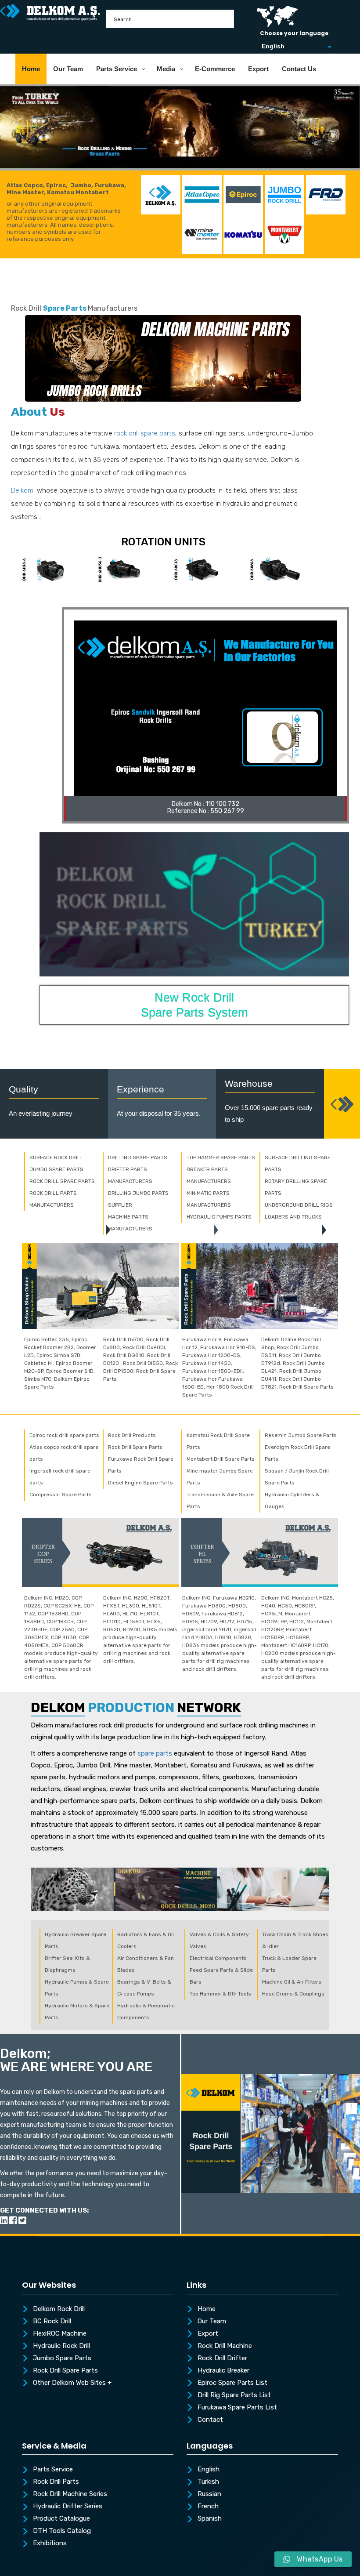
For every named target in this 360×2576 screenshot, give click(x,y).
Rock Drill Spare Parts (65, 2371)
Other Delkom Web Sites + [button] (72, 2383)
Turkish (208, 2482)
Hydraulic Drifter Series (68, 2507)
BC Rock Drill (52, 2322)
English (209, 2470)
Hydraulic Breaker (223, 2371)
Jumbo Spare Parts (62, 2358)
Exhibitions (50, 2543)
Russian (209, 2494)
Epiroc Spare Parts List (232, 2383)
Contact (210, 2420)
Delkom (22, 490)
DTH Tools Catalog (62, 2531)
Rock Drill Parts (56, 2482)
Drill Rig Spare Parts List (234, 2395)
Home (207, 2309)
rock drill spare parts (145, 433)
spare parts (155, 1753)
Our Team (212, 2322)
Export (208, 2334)
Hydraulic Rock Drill (61, 2346)
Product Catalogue (61, 2519)
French (208, 2507)
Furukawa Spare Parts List (237, 2408)
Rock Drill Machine (225, 2346)
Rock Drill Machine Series (70, 2494)
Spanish (210, 2519)
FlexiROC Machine (60, 2334)
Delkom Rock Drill (59, 2309)
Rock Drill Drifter (222, 2358)
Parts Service (53, 2470)
